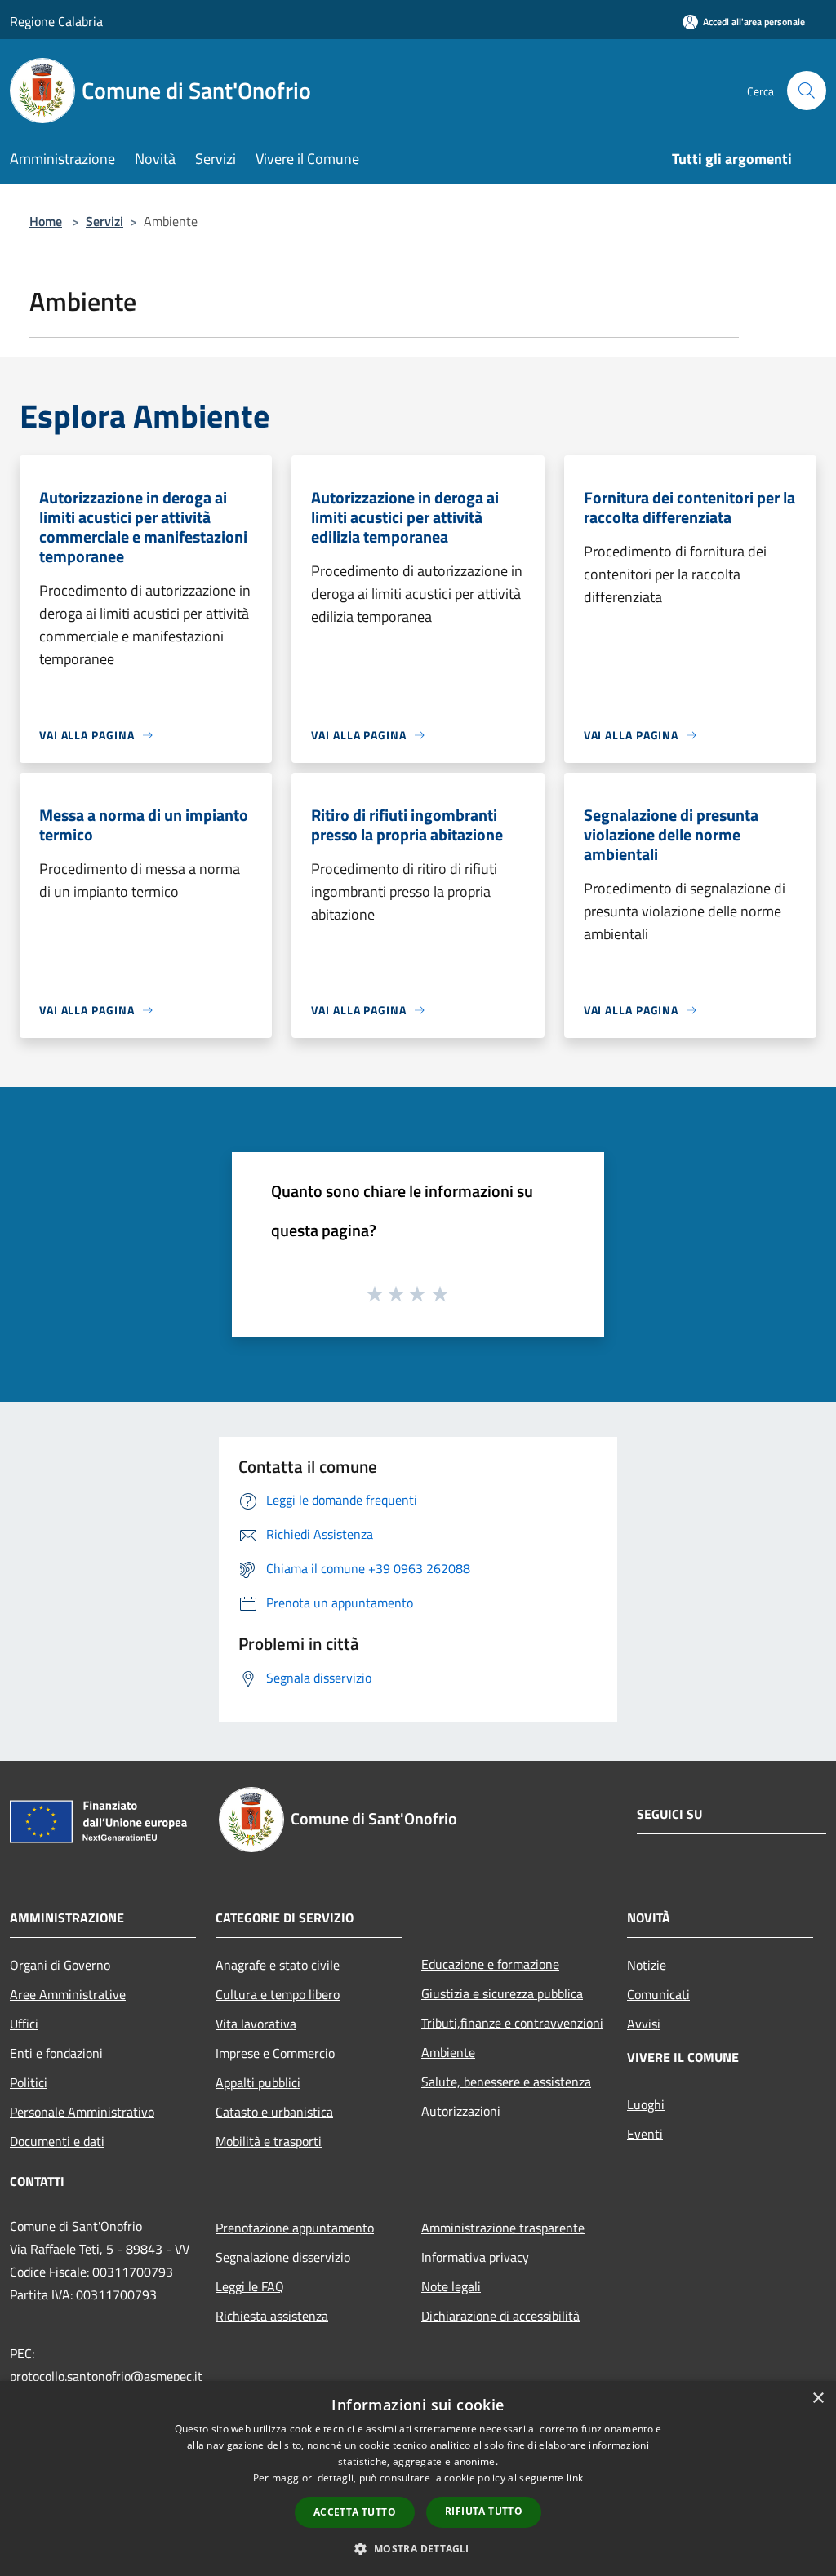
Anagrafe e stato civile (278, 1965)
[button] (418, 2548)
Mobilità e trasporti (269, 2141)
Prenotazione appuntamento (295, 2228)
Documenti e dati (57, 2141)
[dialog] (418, 2478)
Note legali (451, 2286)
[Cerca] (807, 91)
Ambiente (448, 2052)
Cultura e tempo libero (278, 1994)
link (575, 2478)
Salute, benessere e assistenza (506, 2082)
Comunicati (658, 1994)
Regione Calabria (56, 21)
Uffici (24, 2024)
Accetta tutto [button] (355, 2512)
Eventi (645, 2134)
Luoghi (646, 2104)
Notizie (647, 1965)
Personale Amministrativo (82, 2112)
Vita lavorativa (256, 2024)
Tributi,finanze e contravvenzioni (512, 2023)
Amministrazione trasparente (503, 2228)
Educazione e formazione (490, 1964)
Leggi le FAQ (250, 2286)
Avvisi (644, 2024)
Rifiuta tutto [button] (484, 2511)
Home (46, 221)
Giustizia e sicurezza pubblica (502, 1993)
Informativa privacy (475, 2257)
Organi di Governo (60, 1965)
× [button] (818, 2399)
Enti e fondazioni (56, 2053)
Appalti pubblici (258, 2082)
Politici (29, 2082)
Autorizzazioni (461, 2111)
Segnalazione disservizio (283, 2257)
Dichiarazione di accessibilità (500, 2316)
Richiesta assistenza (272, 2316)
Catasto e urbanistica (274, 2112)
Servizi (104, 221)
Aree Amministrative (68, 1994)
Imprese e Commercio (275, 2053)
